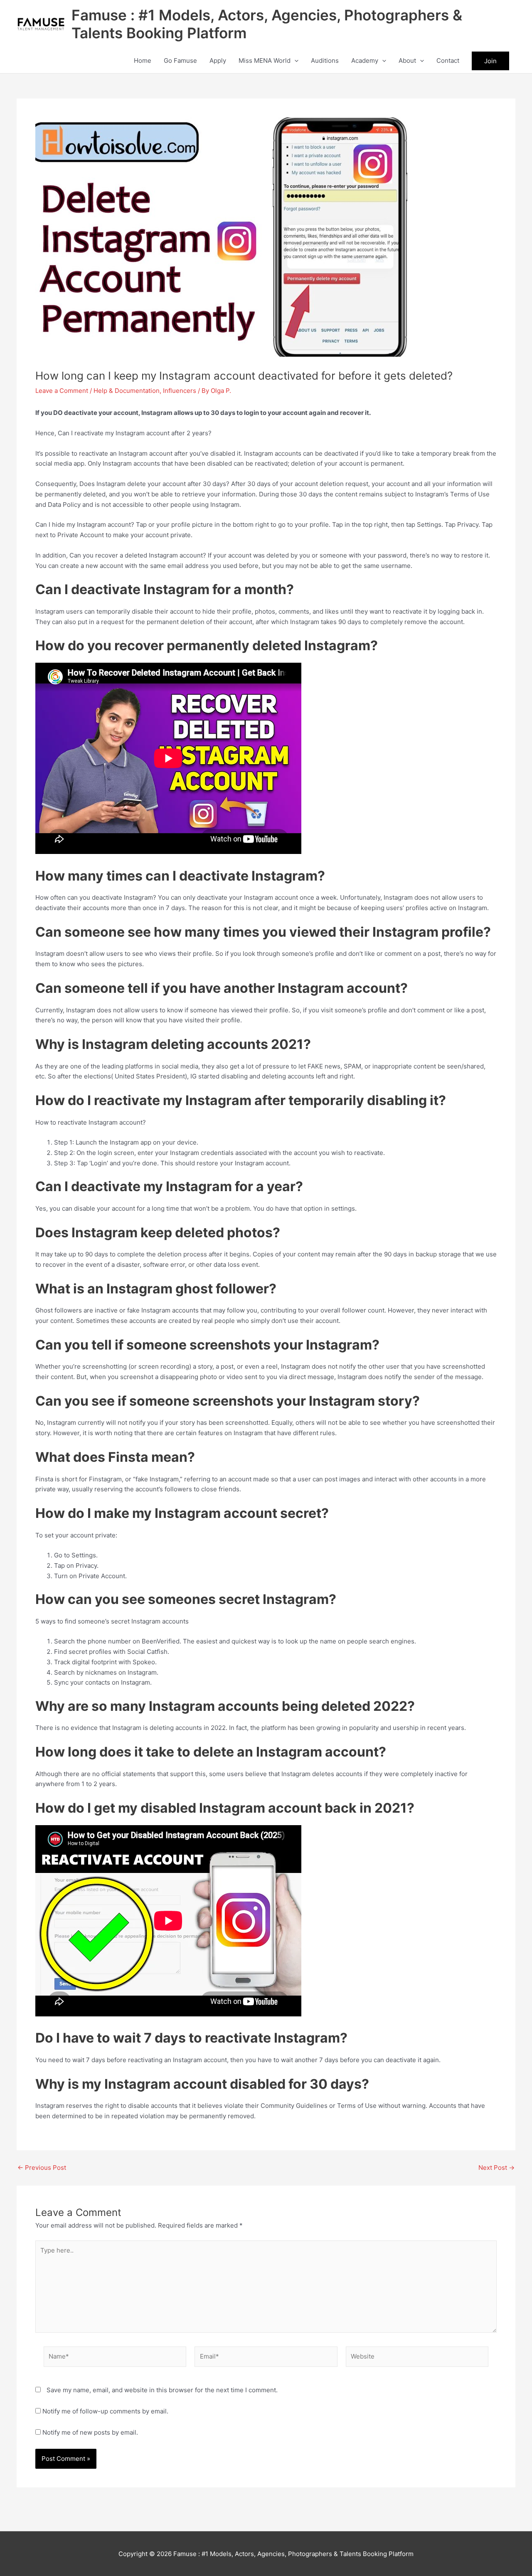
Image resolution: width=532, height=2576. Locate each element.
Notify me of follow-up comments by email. (105, 2411)
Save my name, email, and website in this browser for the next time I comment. (162, 2390)
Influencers (180, 391)
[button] (294, 61)
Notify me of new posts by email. (90, 2432)
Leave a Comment (62, 391)
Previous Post (42, 2168)
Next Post (496, 2168)
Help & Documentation (127, 391)
